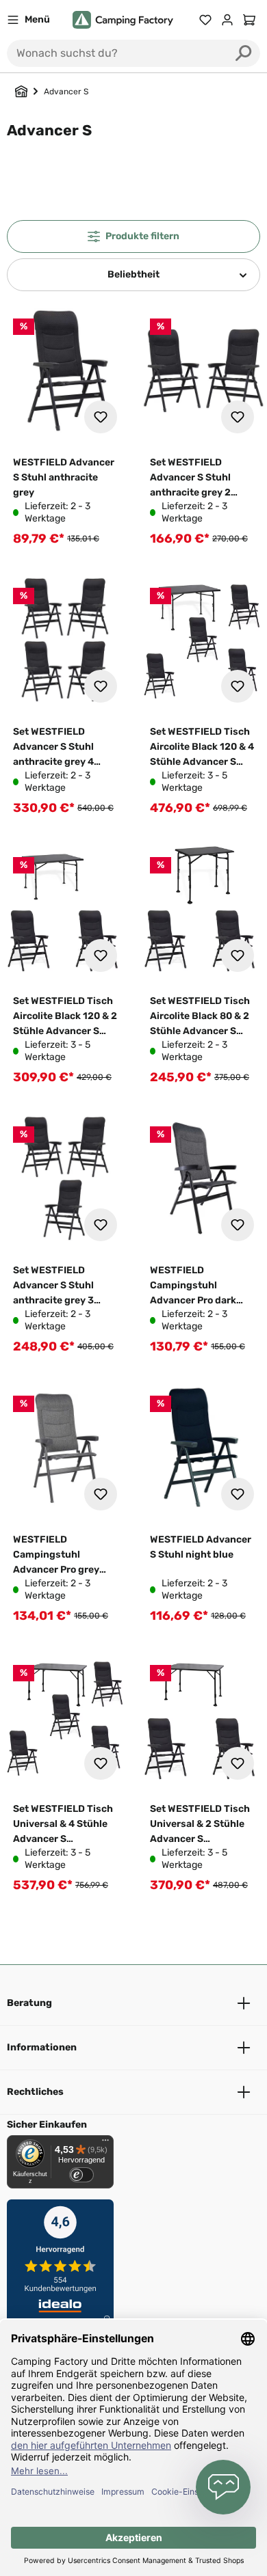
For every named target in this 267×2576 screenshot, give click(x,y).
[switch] (81, 2175)
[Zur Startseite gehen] (123, 20)
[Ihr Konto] (227, 20)
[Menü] (105, 2143)
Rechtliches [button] (35, 2092)
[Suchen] (244, 53)
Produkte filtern (142, 236)
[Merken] (101, 417)
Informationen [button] (42, 2047)
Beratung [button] (29, 2003)
